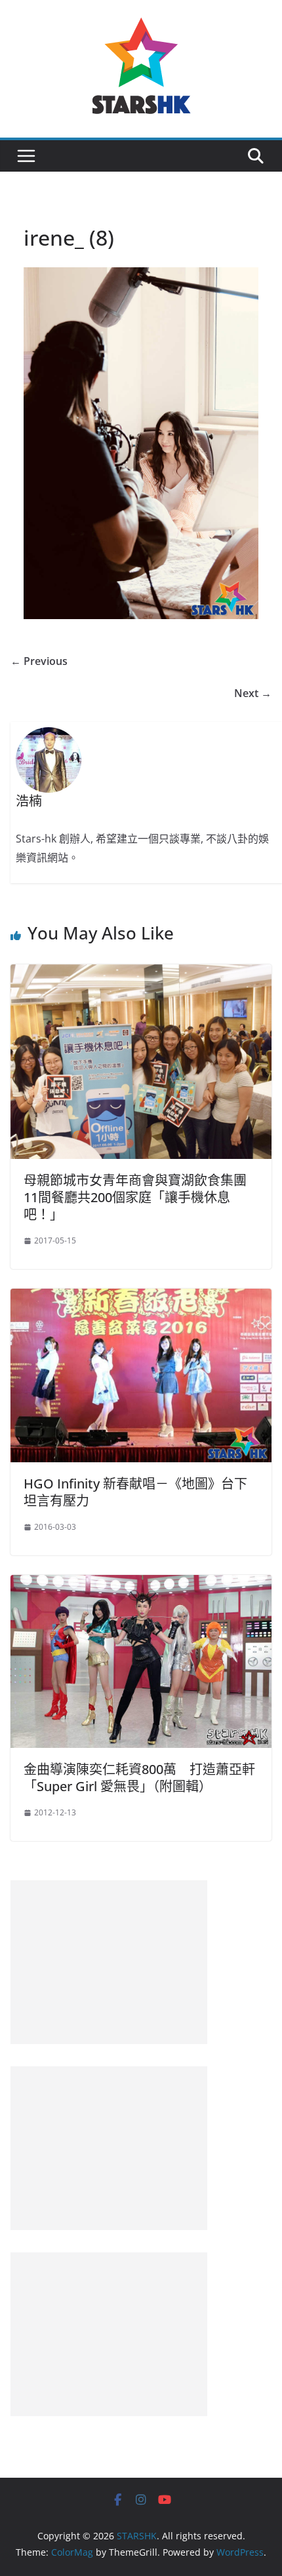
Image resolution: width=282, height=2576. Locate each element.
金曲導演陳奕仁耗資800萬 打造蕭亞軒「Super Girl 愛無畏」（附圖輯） (139, 1778)
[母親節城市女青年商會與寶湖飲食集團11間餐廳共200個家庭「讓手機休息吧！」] (141, 974)
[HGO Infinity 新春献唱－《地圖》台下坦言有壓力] (141, 1298)
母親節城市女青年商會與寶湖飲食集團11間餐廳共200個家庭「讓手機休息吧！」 (135, 1197)
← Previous (39, 661)
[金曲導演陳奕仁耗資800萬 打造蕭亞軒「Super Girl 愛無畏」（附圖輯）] (141, 1584)
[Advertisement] (109, 1962)
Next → (253, 693)
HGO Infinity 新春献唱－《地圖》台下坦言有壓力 (135, 1492)
